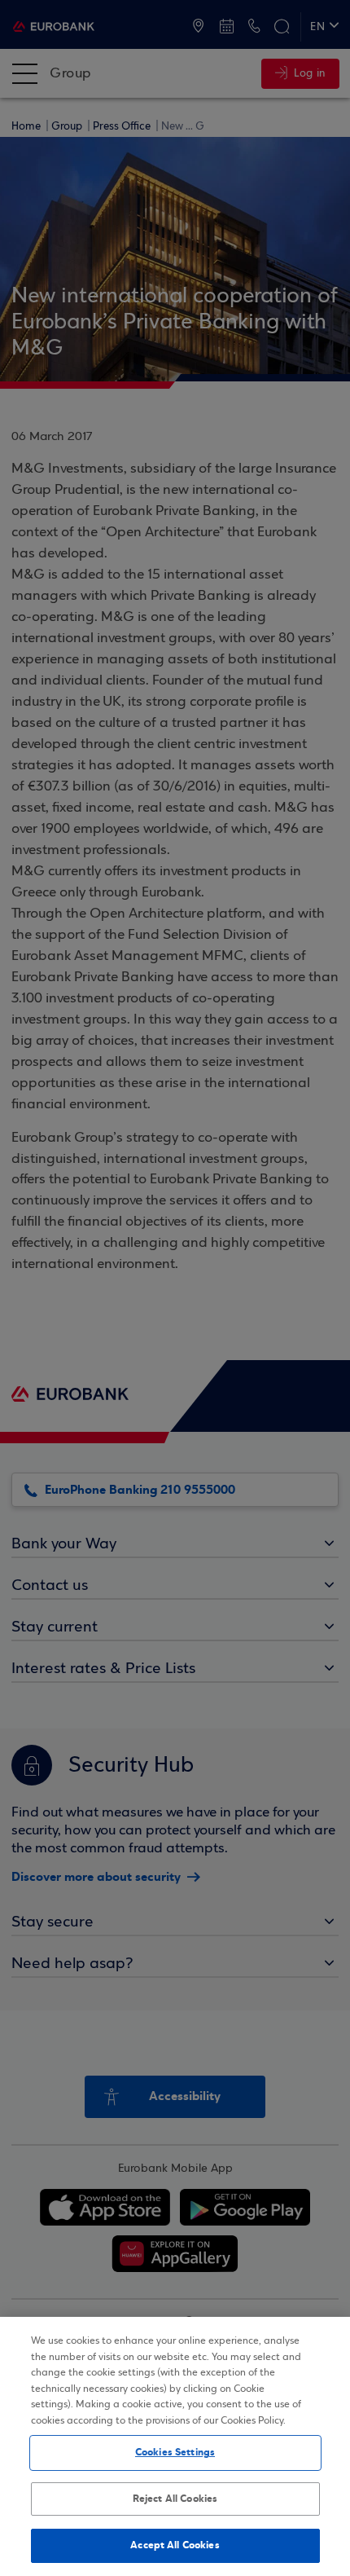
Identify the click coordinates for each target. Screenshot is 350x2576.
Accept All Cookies (175, 2545)
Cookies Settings (175, 2452)
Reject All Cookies (175, 2499)
